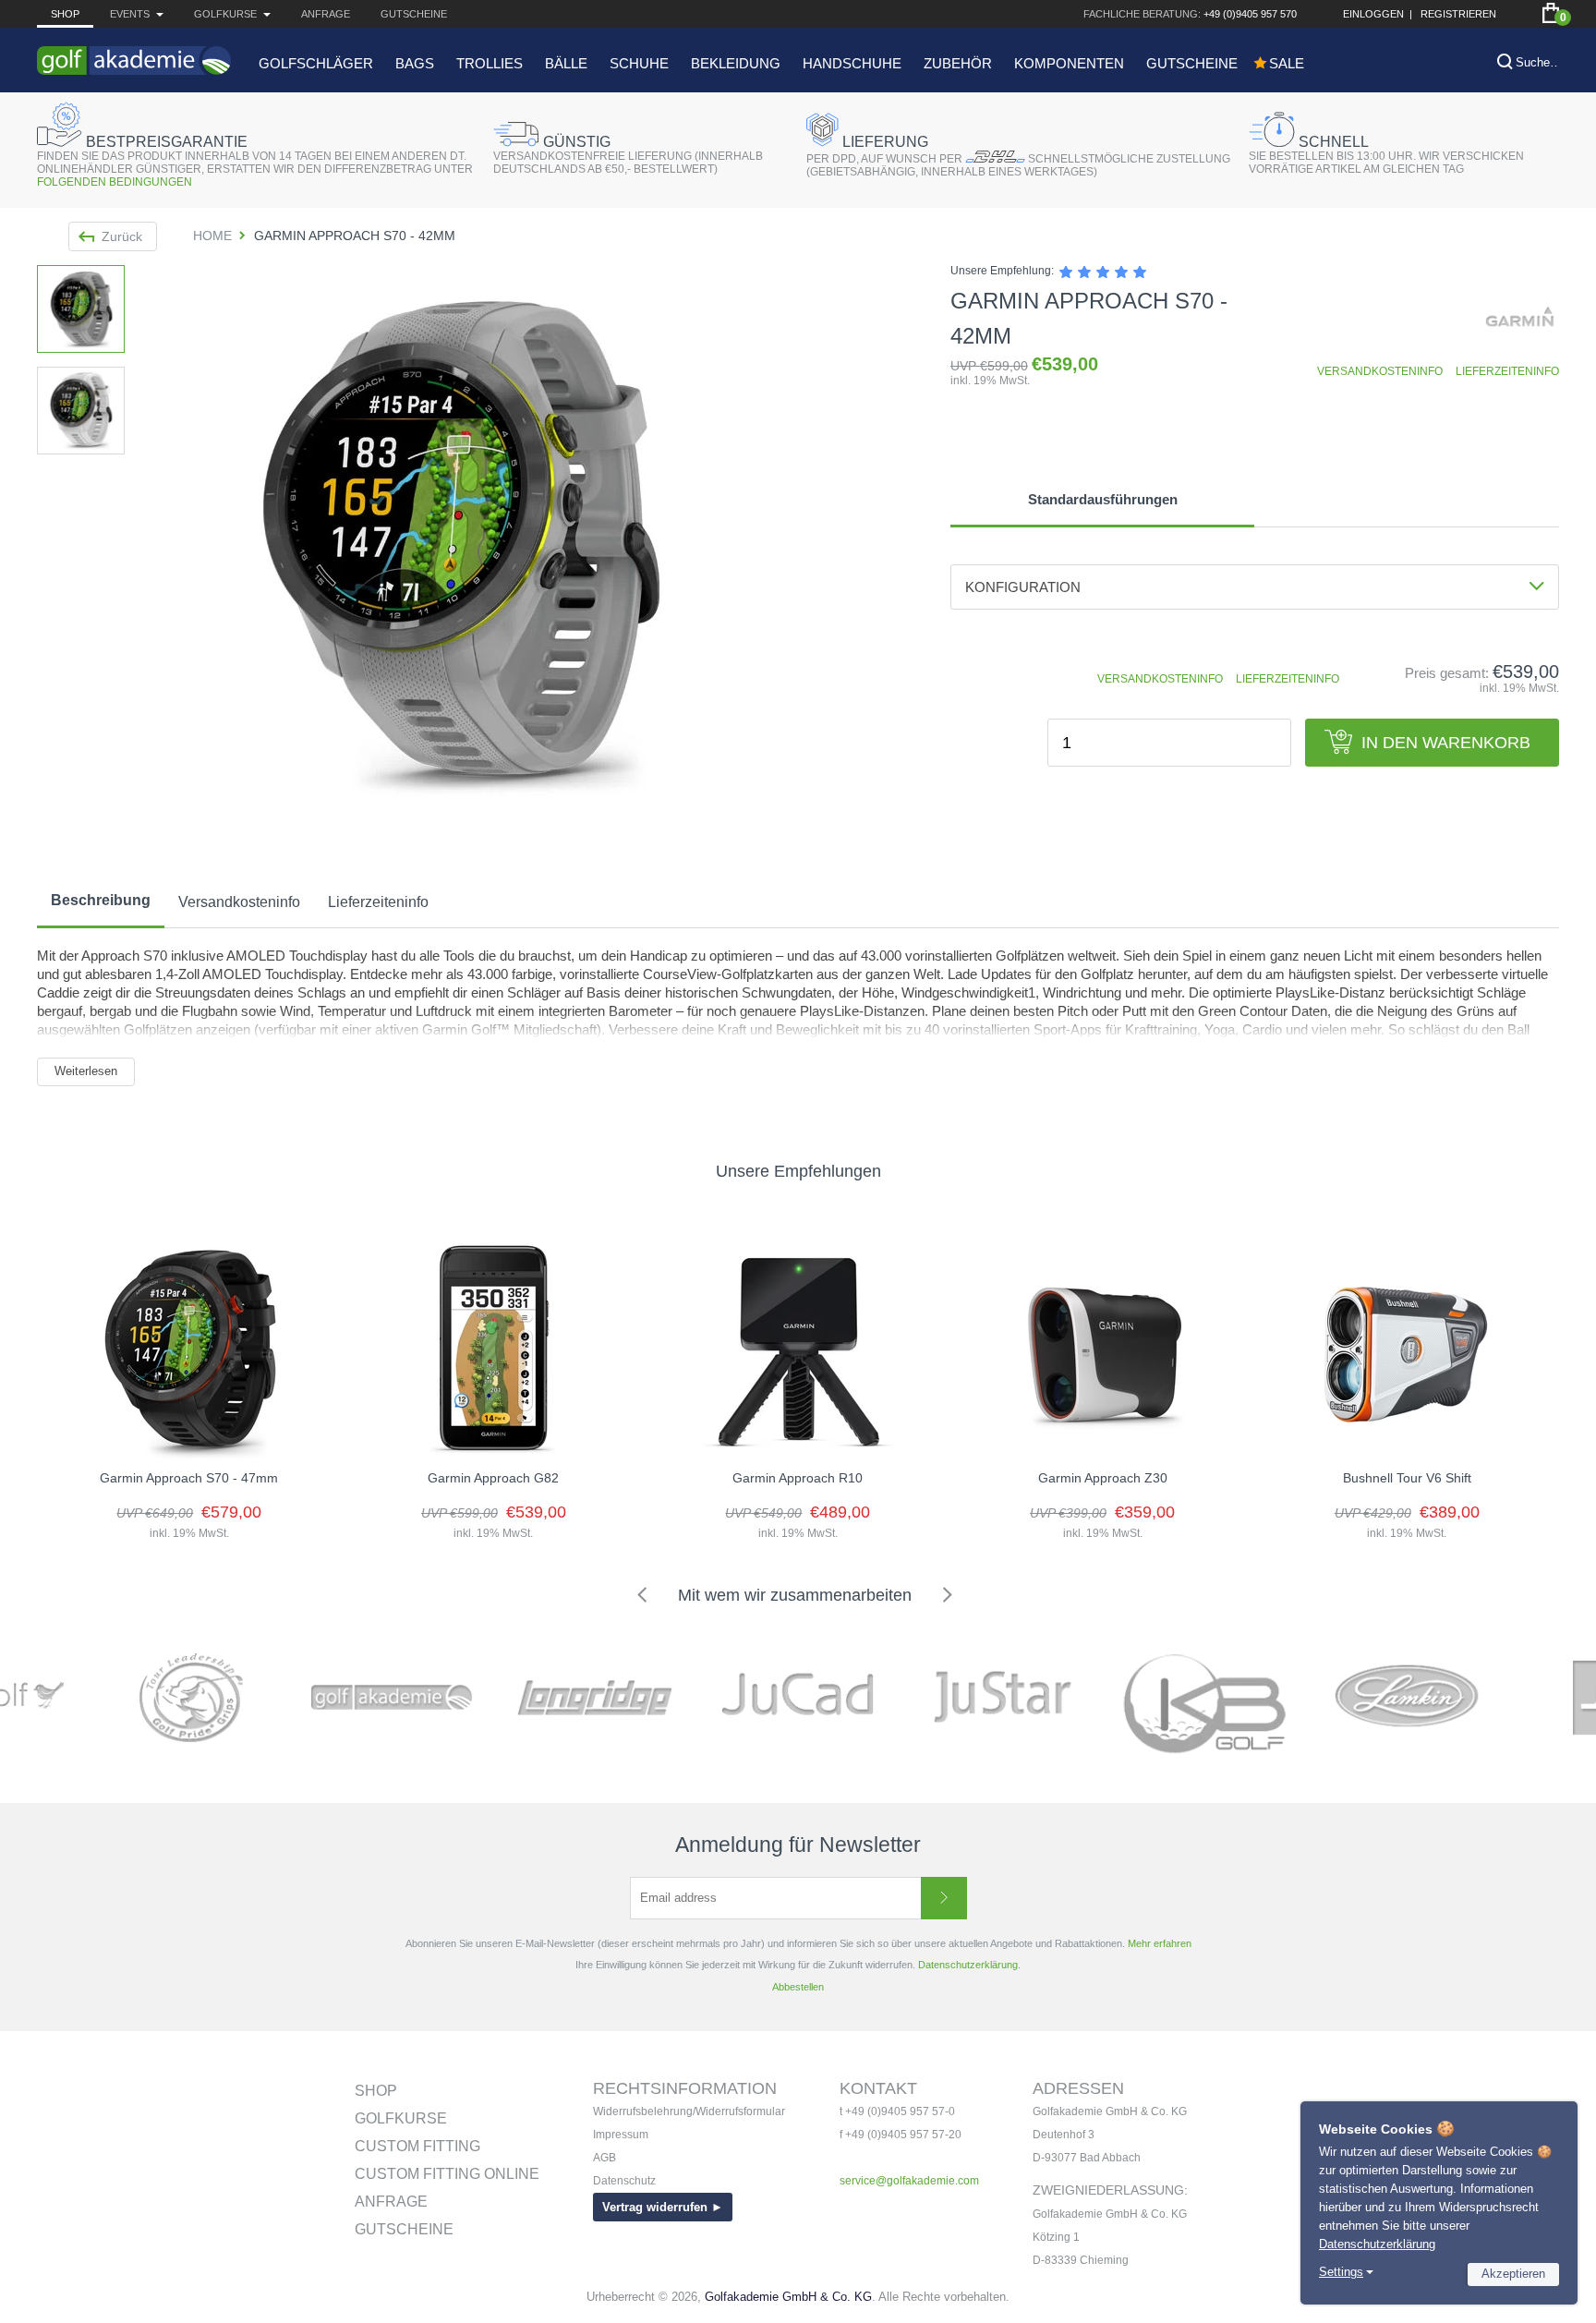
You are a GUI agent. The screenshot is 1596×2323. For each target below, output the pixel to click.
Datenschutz (624, 2181)
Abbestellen (798, 1987)
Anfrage (326, 14)
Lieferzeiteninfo (378, 902)
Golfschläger (316, 63)
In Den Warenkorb (1446, 743)
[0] (1551, 13)
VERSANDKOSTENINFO (1380, 371)
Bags (415, 63)
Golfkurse (401, 2118)
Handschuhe (852, 63)
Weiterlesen (86, 1071)
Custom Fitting (417, 2146)
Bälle (566, 63)
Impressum (621, 2135)
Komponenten (1069, 63)
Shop (65, 14)
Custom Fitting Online (447, 2174)
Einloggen (1373, 14)
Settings (1341, 2272)
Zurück (122, 236)
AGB (605, 2158)
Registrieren (1458, 14)
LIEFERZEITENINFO (1507, 371)
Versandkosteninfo (239, 902)
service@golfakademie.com (909, 2181)
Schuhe (639, 63)
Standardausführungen (1103, 499)
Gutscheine (414, 14)
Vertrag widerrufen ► (663, 2207)
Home (212, 236)
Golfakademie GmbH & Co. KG (788, 2297)
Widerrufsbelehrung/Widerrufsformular (689, 2111)
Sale (1287, 63)
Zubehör (958, 63)
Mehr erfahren (1160, 1943)
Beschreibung (101, 900)
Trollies (490, 63)
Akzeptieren (1513, 2274)
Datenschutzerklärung (1377, 2244)
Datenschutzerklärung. (969, 1965)
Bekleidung (736, 63)
